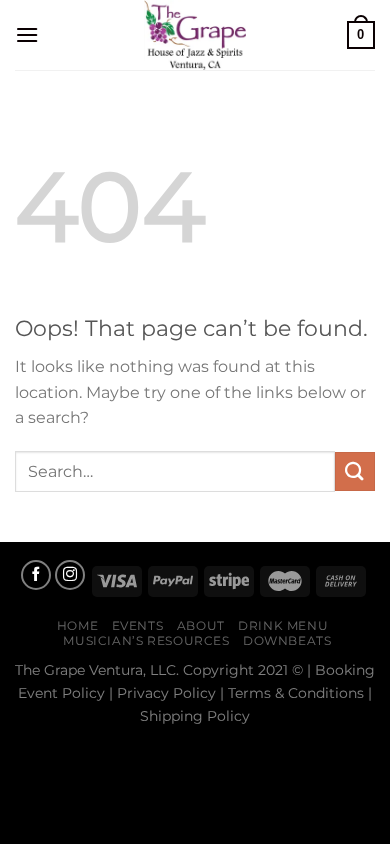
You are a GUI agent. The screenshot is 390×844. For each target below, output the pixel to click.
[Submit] (355, 471)
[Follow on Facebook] (36, 575)
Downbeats (287, 640)
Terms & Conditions (296, 693)
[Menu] (27, 34)
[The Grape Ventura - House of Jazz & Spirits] (195, 35)
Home (77, 625)
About (201, 625)
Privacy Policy (166, 693)
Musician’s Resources (146, 640)
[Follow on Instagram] (70, 575)
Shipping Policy (195, 716)
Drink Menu (283, 625)
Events (138, 625)
